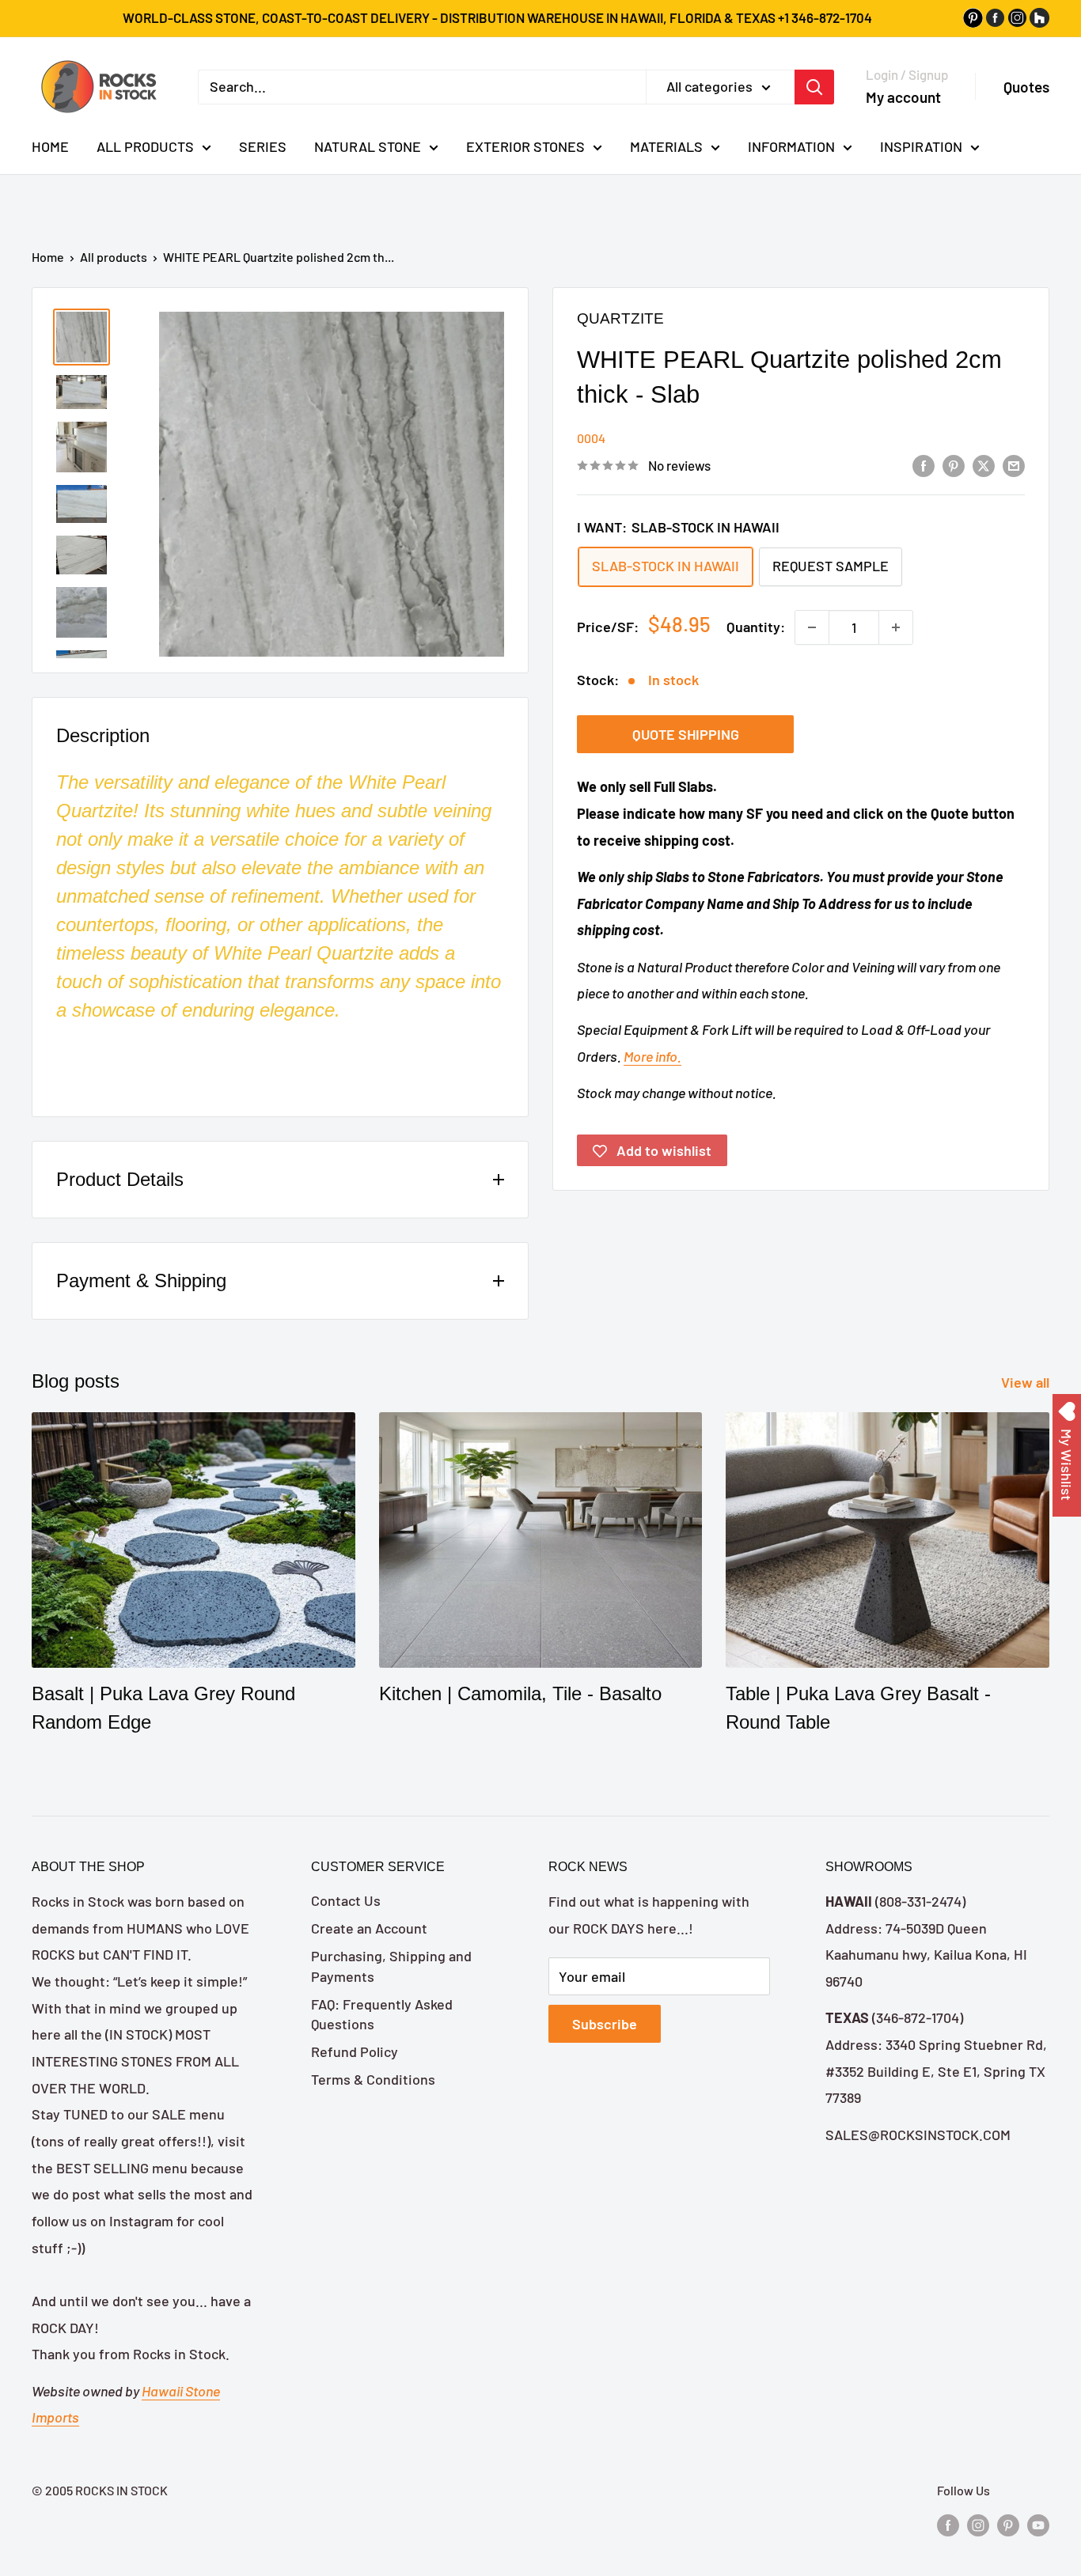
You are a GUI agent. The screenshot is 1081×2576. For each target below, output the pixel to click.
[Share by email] (1014, 464)
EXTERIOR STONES (525, 146)
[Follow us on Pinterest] (1008, 2525)
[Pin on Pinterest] (954, 464)
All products (114, 257)
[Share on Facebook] (924, 464)
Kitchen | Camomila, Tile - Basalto (520, 1693)
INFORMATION (791, 146)
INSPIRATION (921, 146)
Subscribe (605, 2024)
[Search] (814, 86)
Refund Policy (355, 2051)
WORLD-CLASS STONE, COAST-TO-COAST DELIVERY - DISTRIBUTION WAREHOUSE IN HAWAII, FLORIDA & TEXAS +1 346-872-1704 (497, 17)
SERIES (263, 146)
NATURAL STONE (368, 146)
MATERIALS (666, 146)
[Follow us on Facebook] (948, 2525)
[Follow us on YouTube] (1038, 2525)
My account (903, 96)
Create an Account (369, 1928)
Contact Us (346, 1900)
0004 (591, 438)
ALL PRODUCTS (145, 146)
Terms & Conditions (373, 2079)
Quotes (1026, 87)
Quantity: (756, 627)
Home (48, 257)
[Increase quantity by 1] (896, 627)
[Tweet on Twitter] (984, 464)
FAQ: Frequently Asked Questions (382, 2014)
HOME (50, 146)
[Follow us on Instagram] (978, 2525)
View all (1027, 1382)
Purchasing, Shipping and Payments (391, 1966)
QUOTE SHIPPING (686, 735)
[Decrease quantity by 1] (812, 627)
